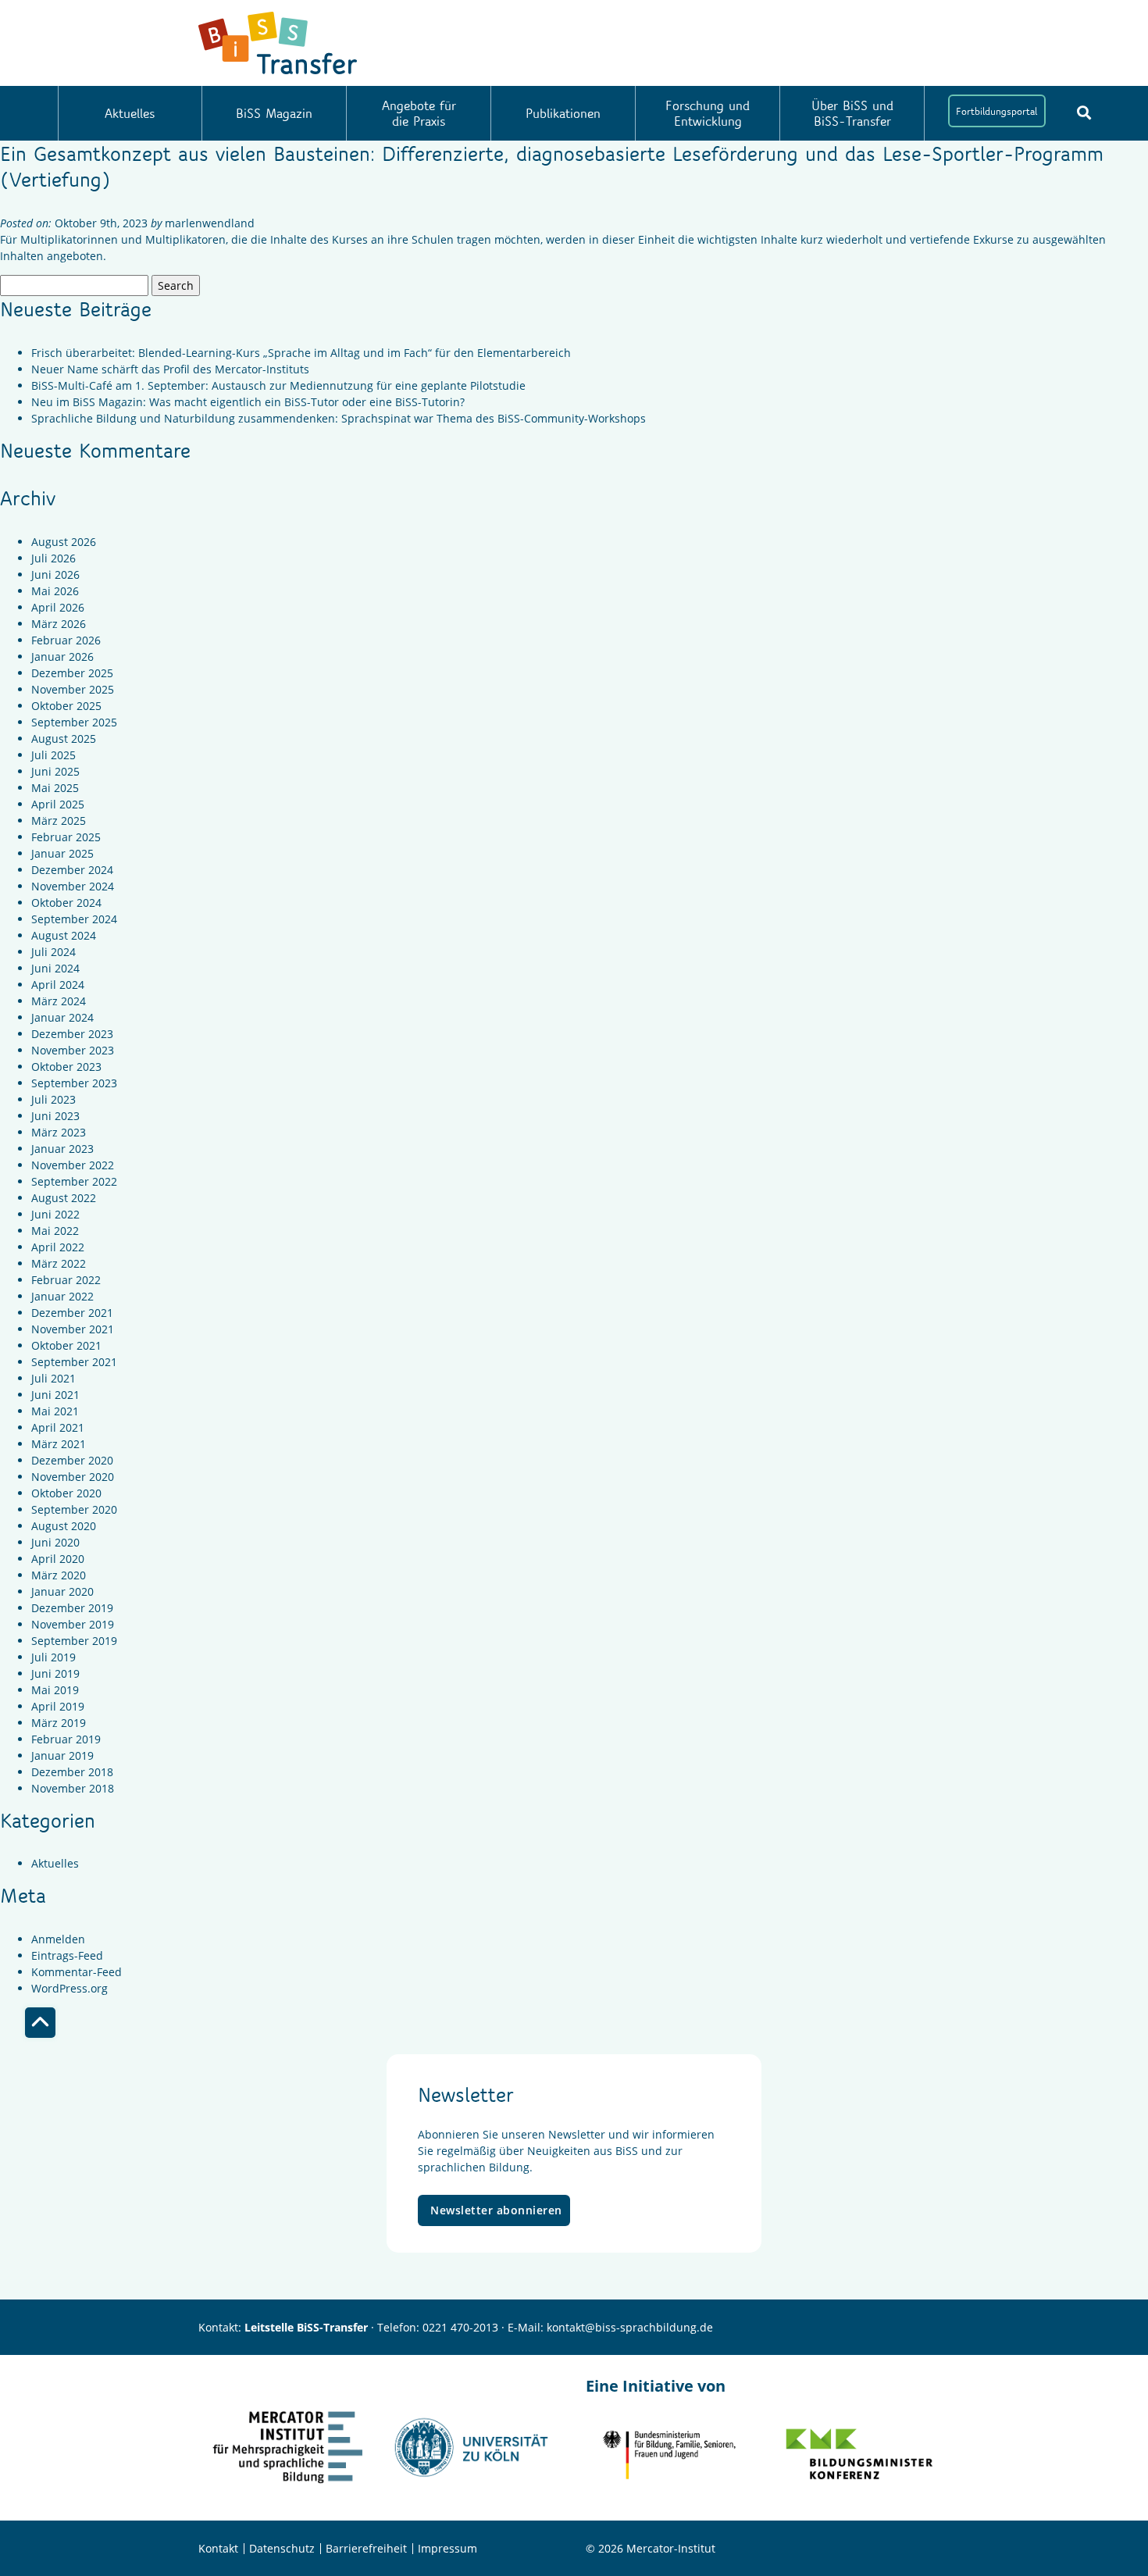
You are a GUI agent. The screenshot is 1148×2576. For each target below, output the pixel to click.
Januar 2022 (62, 1296)
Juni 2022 (55, 1214)
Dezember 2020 (72, 1460)
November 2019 (73, 1624)
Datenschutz (282, 2548)
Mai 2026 (55, 591)
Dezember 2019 (72, 1608)
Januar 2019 (62, 1755)
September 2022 (74, 1181)
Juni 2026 (55, 574)
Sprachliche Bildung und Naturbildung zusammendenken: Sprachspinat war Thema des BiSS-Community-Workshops (339, 418)
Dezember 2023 (72, 1034)
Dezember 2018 (72, 1772)
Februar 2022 (66, 1280)
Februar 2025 (66, 837)
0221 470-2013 (460, 2327)
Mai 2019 (55, 1690)
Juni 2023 (55, 1116)
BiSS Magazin (274, 113)
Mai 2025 (55, 788)
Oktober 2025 (66, 706)
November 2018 (73, 1788)
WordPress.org (70, 1988)
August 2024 (64, 935)
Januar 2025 (62, 853)
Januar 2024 (62, 1017)
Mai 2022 (55, 1231)
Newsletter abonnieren (496, 2210)
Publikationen (563, 113)
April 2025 (58, 804)
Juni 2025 (55, 771)
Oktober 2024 (66, 903)
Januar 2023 (62, 1149)
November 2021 (73, 1329)
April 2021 (58, 1427)
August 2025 (64, 739)
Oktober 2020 (66, 1493)
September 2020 (74, 1509)
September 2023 (74, 1083)
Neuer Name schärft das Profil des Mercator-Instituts (170, 369)
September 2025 (74, 722)
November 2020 (73, 1477)
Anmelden (58, 1939)
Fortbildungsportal (996, 111)
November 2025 (73, 689)
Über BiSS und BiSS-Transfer (852, 113)
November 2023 (73, 1050)
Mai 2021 (55, 1411)
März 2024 (59, 1001)
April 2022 (58, 1247)
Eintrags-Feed (67, 1955)
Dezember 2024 (72, 870)
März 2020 (59, 1575)
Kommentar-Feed (77, 1972)
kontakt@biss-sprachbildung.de (630, 2327)
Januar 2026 (62, 656)
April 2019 (58, 1706)
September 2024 (74, 919)
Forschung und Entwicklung (708, 113)
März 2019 (59, 1723)
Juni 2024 (55, 968)
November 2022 (73, 1165)
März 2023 (59, 1132)
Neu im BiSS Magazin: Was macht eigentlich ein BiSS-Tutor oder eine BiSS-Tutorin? (248, 402)
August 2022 (64, 1198)
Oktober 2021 (66, 1345)
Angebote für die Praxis (419, 113)
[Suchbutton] (1084, 112)
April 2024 (58, 985)
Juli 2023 (53, 1099)
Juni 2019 (55, 1673)
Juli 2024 (53, 952)
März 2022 (59, 1263)
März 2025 (59, 821)
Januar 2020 (62, 1591)
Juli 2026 (53, 558)
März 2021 (59, 1444)
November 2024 (73, 886)
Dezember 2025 (72, 673)
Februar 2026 (66, 640)
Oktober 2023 (66, 1067)
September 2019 (74, 1641)
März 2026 (59, 624)
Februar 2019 (66, 1739)
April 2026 (58, 607)
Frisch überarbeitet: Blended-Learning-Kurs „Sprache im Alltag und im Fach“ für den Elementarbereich (301, 353)
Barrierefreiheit (366, 2548)
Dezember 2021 (72, 1313)
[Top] (40, 2023)
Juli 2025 (53, 755)
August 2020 (64, 1526)
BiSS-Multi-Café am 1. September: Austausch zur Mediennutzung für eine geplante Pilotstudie (278, 385)
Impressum (447, 2548)
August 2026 (64, 542)
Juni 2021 (55, 1395)
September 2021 (74, 1362)
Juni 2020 (55, 1542)
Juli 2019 (53, 1657)
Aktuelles (130, 113)
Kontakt (218, 2548)
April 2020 (58, 1559)
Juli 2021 (53, 1378)
